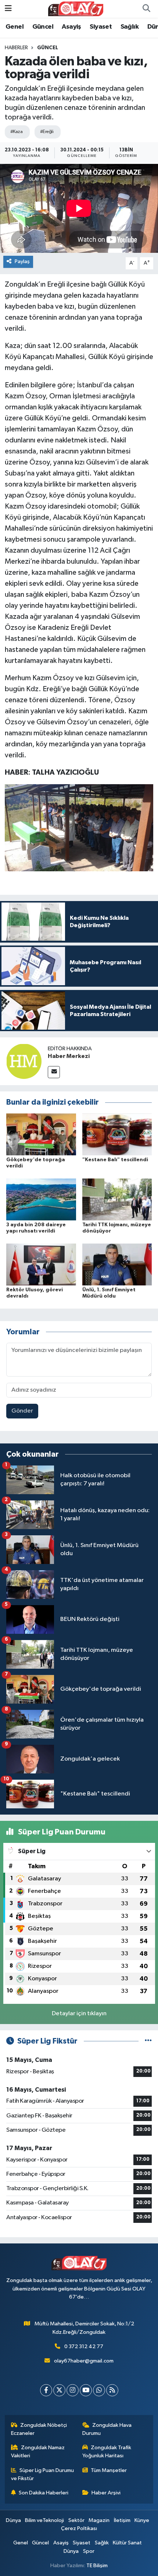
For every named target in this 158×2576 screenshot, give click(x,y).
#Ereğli (47, 132)
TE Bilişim (97, 2566)
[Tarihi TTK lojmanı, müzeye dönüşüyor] (117, 1199)
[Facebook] (46, 2390)
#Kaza (16, 132)
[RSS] (112, 2390)
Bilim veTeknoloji (44, 2520)
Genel (15, 27)
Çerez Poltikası (79, 2528)
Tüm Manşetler (109, 2470)
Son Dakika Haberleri (44, 2493)
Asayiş (71, 27)
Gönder (22, 1411)
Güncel (43, 27)
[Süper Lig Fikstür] (148, 2041)
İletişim (122, 2520)
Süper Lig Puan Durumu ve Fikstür (43, 2474)
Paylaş (22, 261)
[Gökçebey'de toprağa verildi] (41, 1134)
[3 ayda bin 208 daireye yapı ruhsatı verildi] (41, 1199)
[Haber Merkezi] (24, 1061)
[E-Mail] (54, 1072)
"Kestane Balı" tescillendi (115, 1160)
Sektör (76, 2520)
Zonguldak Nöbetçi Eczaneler (39, 2429)
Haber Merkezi (69, 1056)
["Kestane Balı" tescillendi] (117, 1134)
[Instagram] (73, 2390)
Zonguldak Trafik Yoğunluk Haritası (107, 2452)
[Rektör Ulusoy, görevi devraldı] (41, 1264)
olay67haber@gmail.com (84, 2361)
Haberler (16, 48)
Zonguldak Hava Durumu (107, 2429)
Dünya (13, 2520)
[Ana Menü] (8, 9)
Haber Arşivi (106, 2493)
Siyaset (101, 27)
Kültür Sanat (127, 2543)
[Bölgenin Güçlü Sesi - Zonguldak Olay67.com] (76, 9)
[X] (59, 2390)
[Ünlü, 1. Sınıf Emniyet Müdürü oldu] (117, 1264)
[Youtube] (86, 2390)
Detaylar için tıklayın (79, 2014)
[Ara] (146, 9)
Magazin (99, 2520)
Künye (142, 2520)
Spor (89, 2551)
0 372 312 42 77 (84, 2347)
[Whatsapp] (99, 2390)
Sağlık (130, 27)
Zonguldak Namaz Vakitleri (38, 2452)
